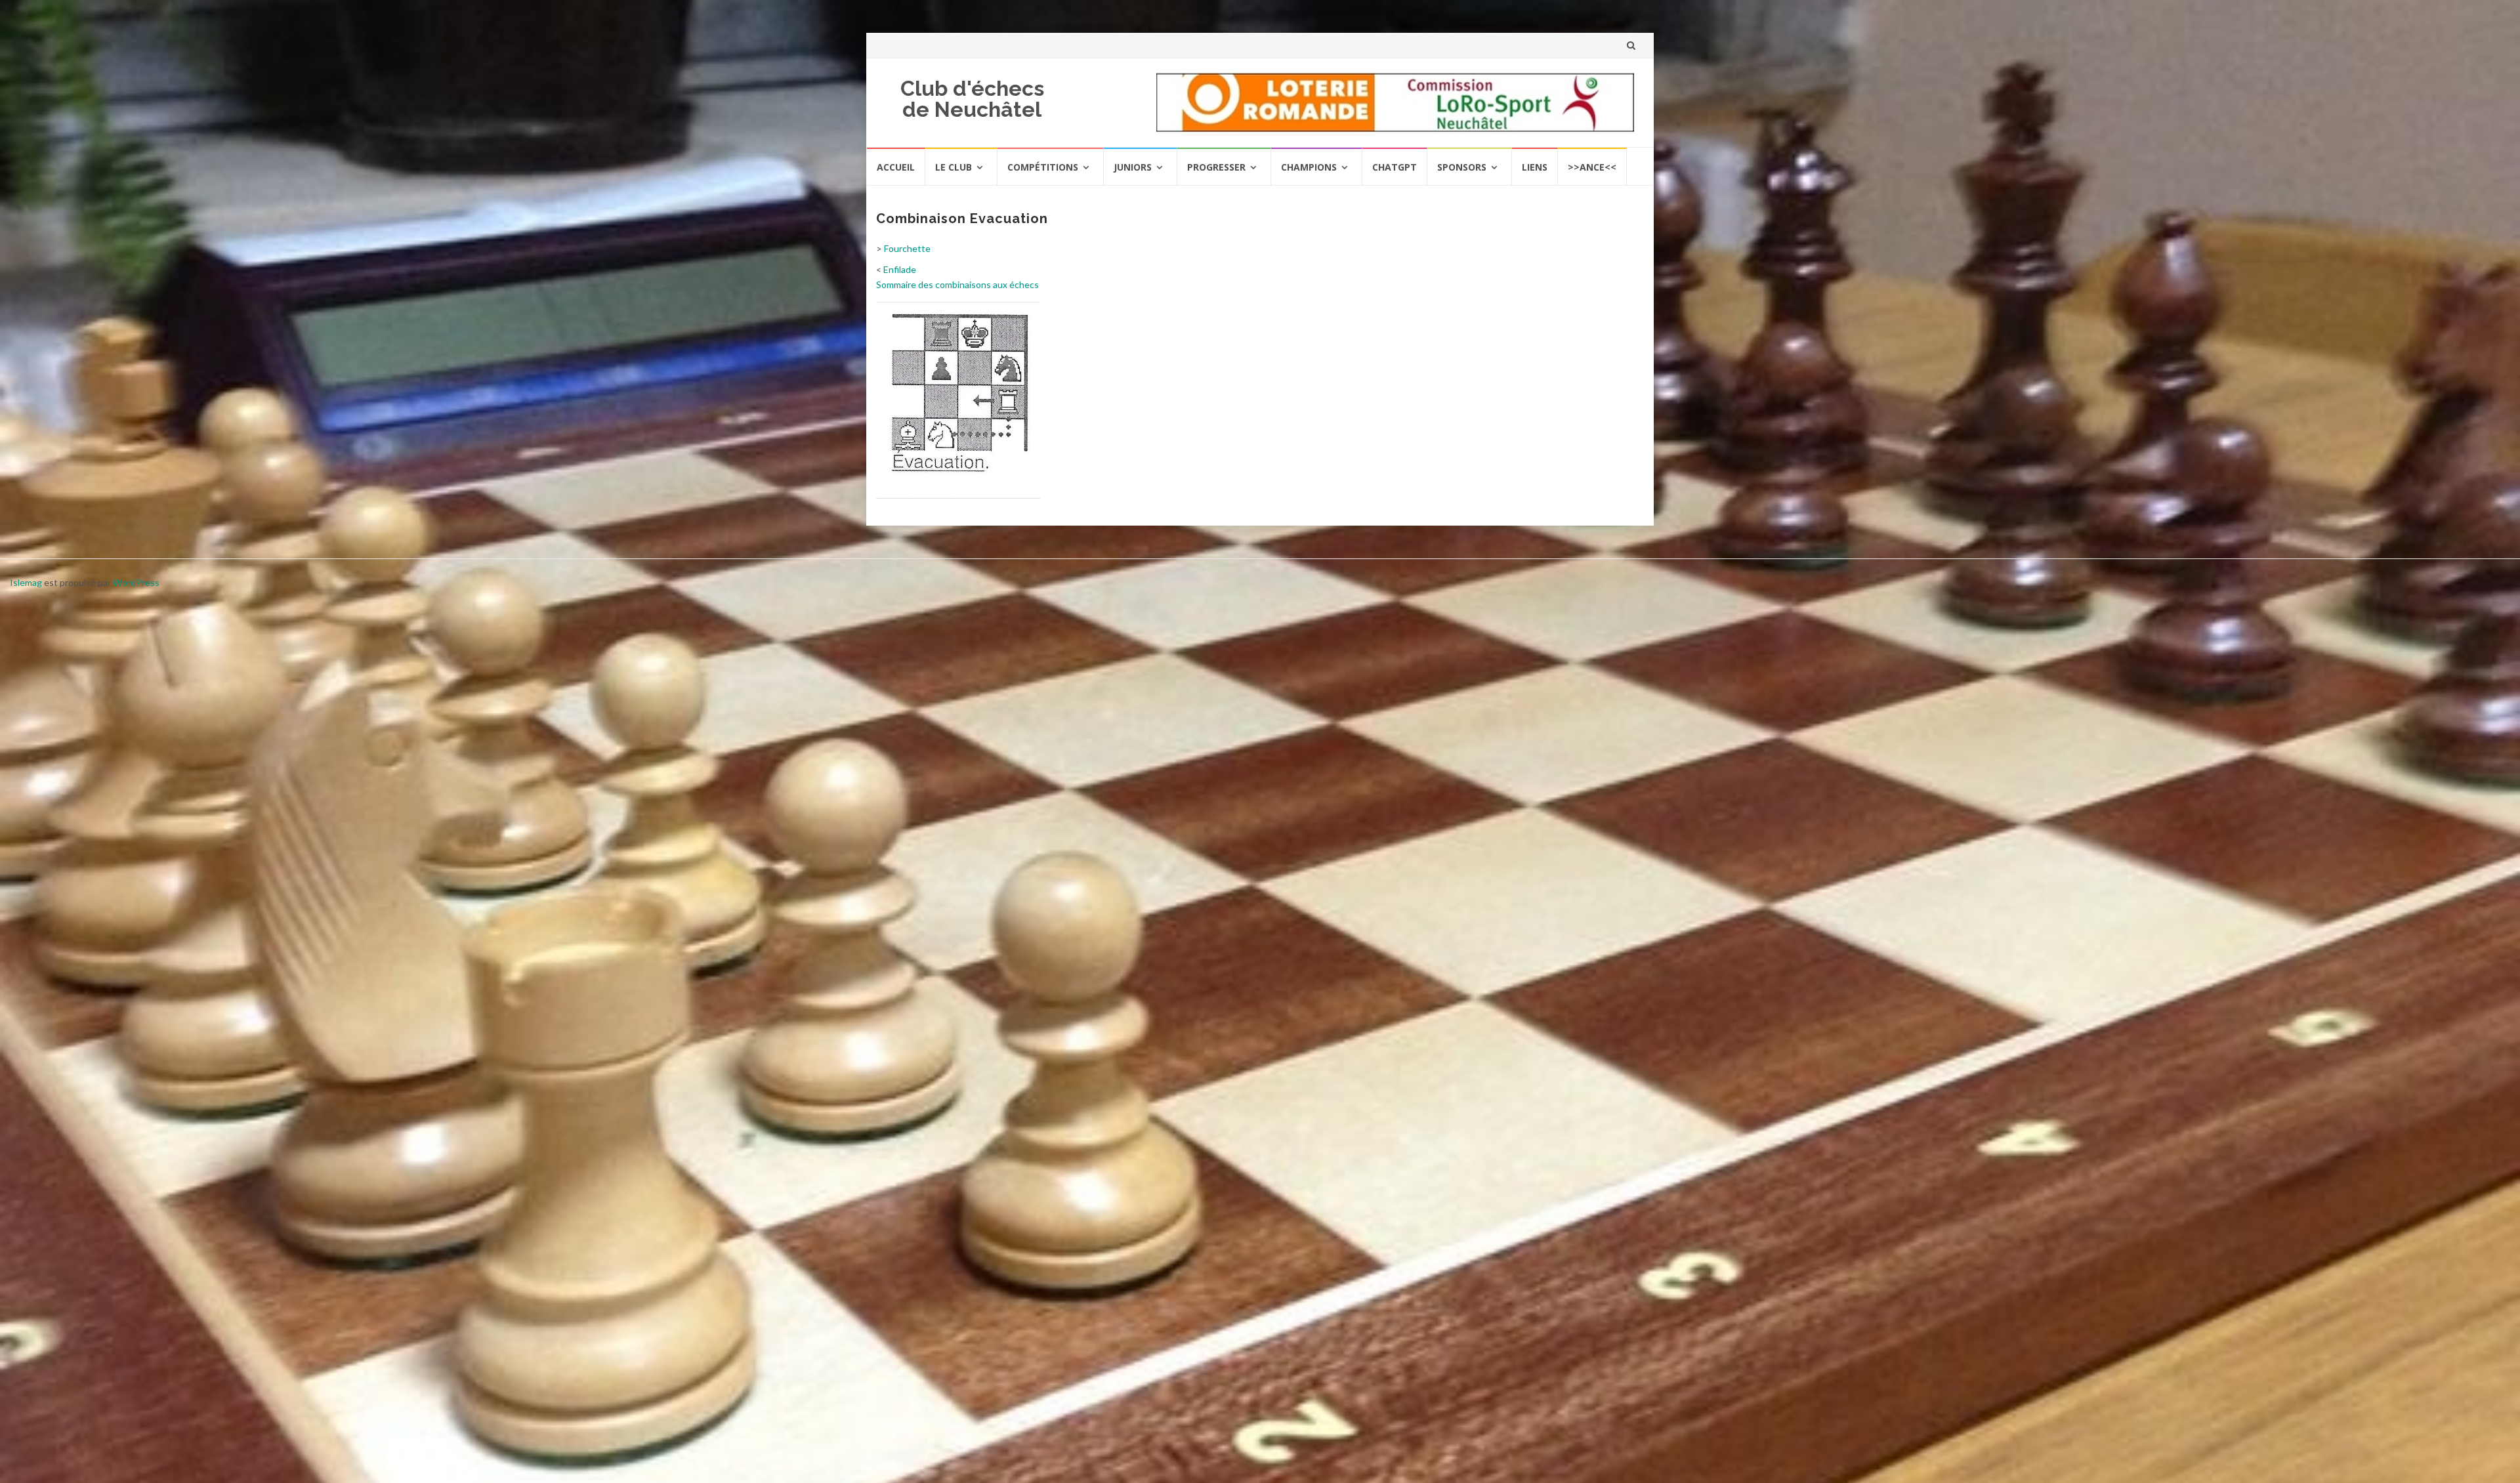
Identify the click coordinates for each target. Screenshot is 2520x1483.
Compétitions (1043, 167)
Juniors (1133, 167)
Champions (1309, 167)
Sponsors (1462, 167)
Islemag (26, 582)
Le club (954, 167)
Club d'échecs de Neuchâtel (972, 99)
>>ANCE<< (1592, 167)
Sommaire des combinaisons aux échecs (957, 284)
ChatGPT (1395, 167)
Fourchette (907, 248)
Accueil (896, 167)
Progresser (1216, 167)
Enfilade (900, 269)
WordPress (136, 582)
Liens (1535, 167)
